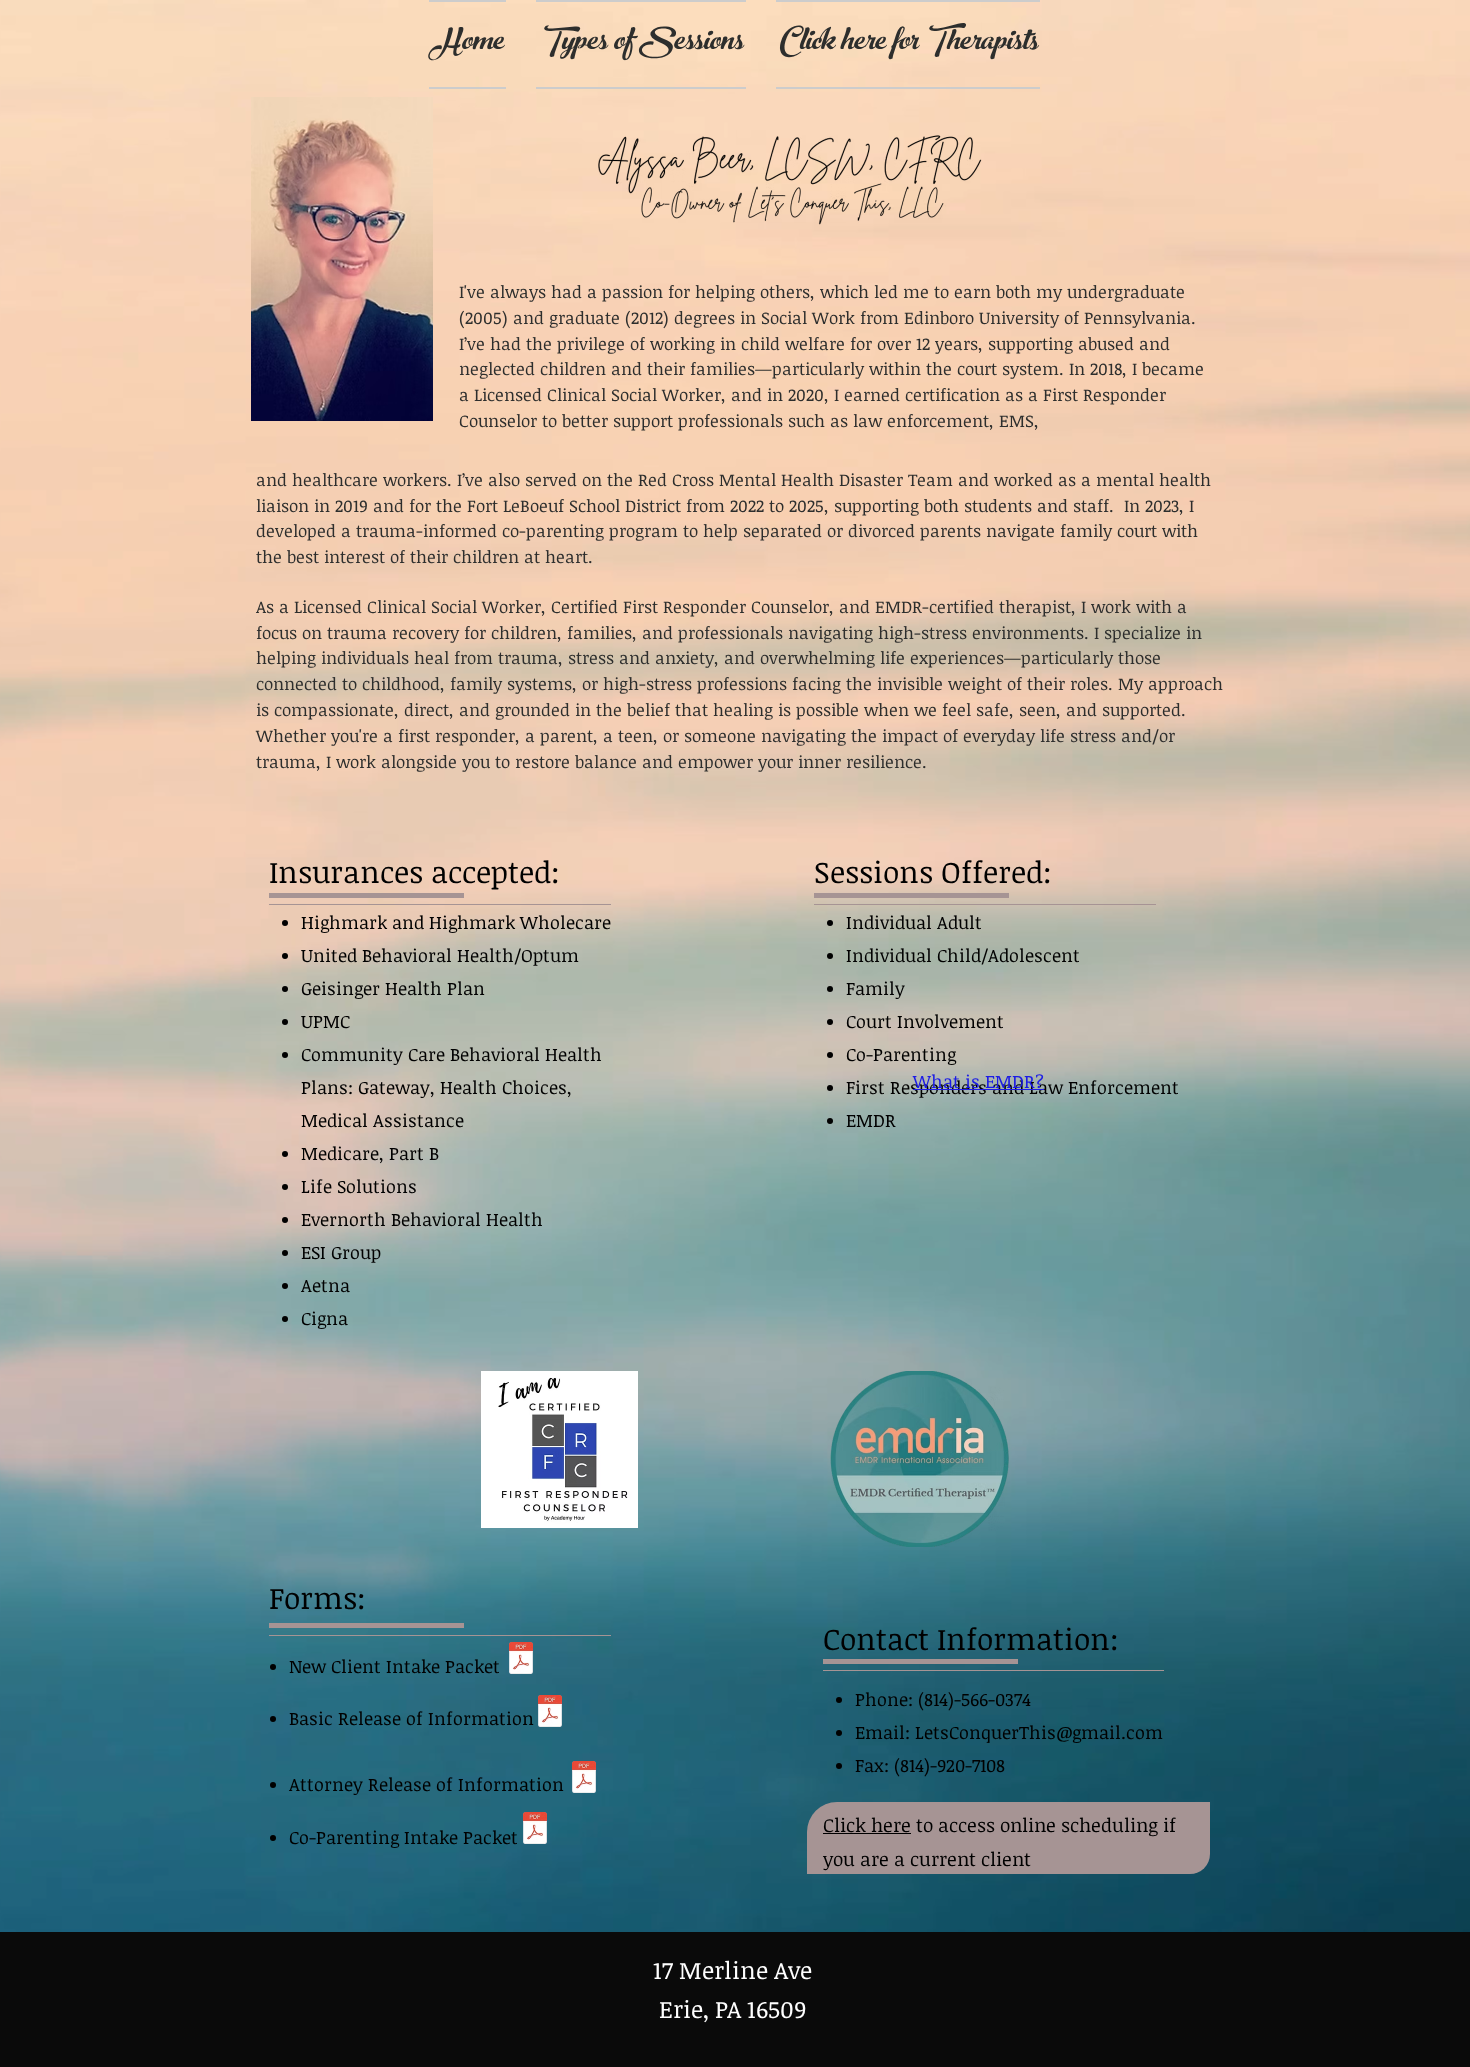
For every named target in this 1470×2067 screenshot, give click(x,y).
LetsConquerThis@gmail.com (1039, 1732)
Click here (867, 1825)
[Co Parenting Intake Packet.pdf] (535, 1831)
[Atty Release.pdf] (584, 1779)
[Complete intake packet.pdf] (521, 1661)
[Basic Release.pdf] (550, 1713)
